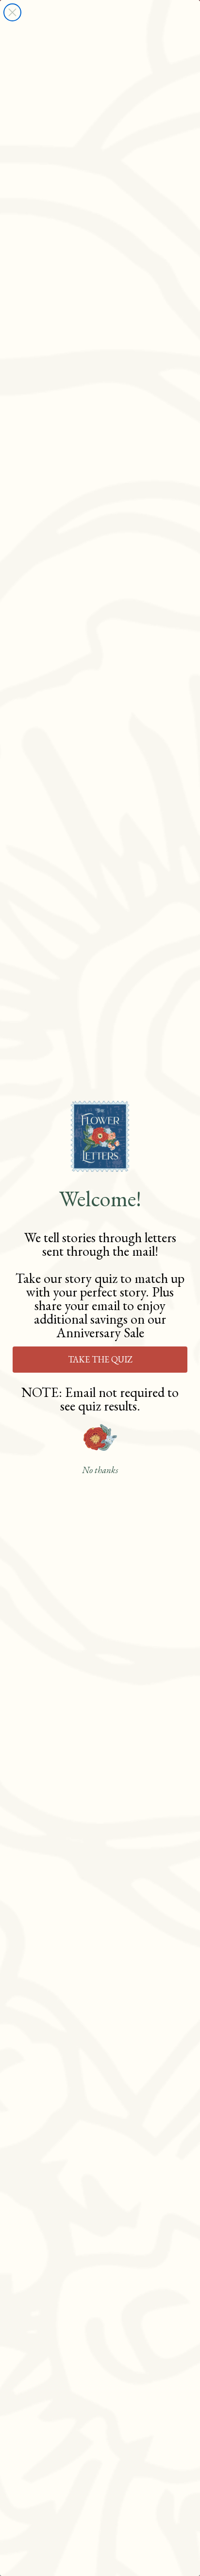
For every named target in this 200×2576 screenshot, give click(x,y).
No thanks (100, 1470)
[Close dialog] (12, 12)
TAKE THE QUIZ (100, 1359)
